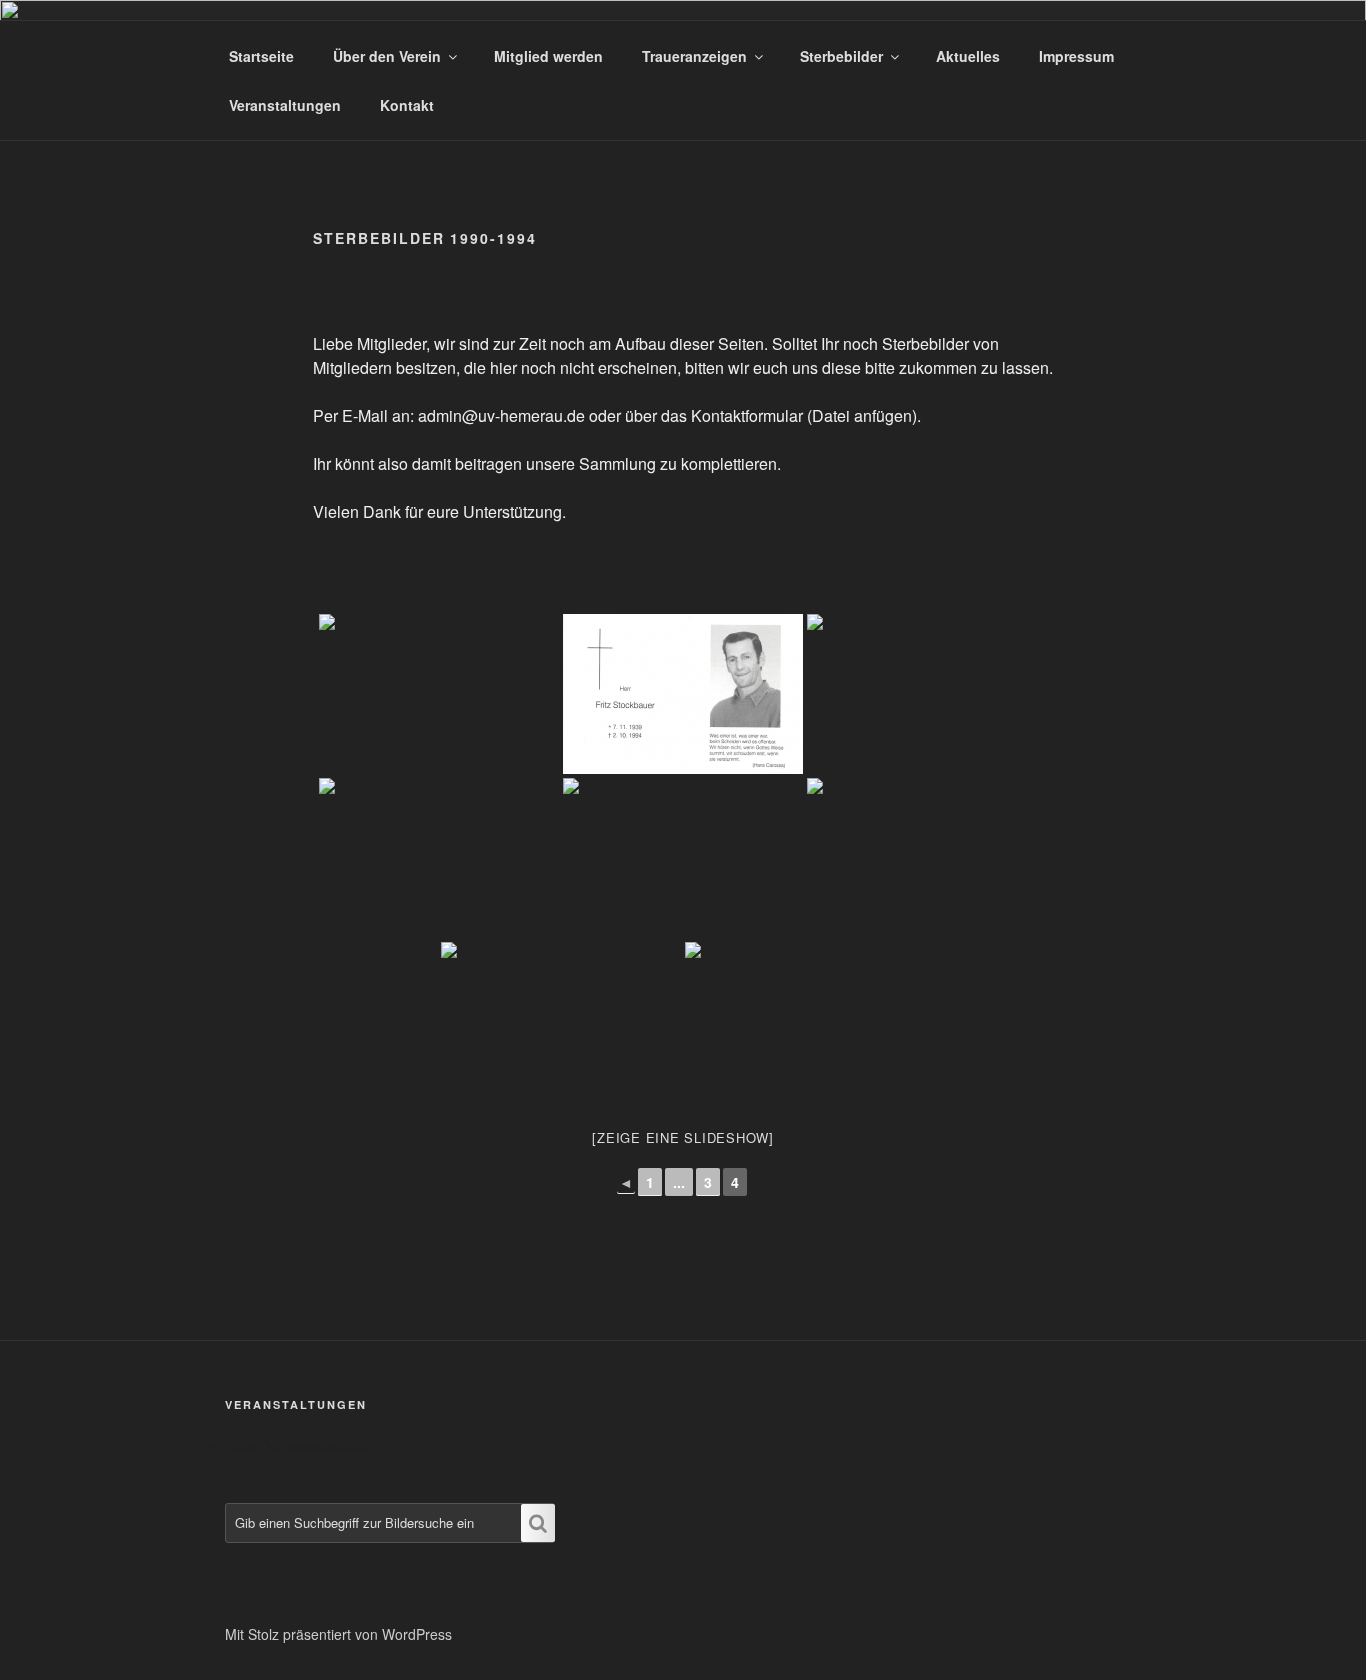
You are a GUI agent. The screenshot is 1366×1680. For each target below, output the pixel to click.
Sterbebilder (841, 56)
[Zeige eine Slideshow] (683, 1137)
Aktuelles (968, 56)
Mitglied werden (548, 56)
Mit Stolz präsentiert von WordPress (338, 1634)
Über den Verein (387, 56)
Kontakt (407, 105)
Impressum (1076, 56)
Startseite (261, 56)
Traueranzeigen (694, 56)
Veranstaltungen (285, 105)
